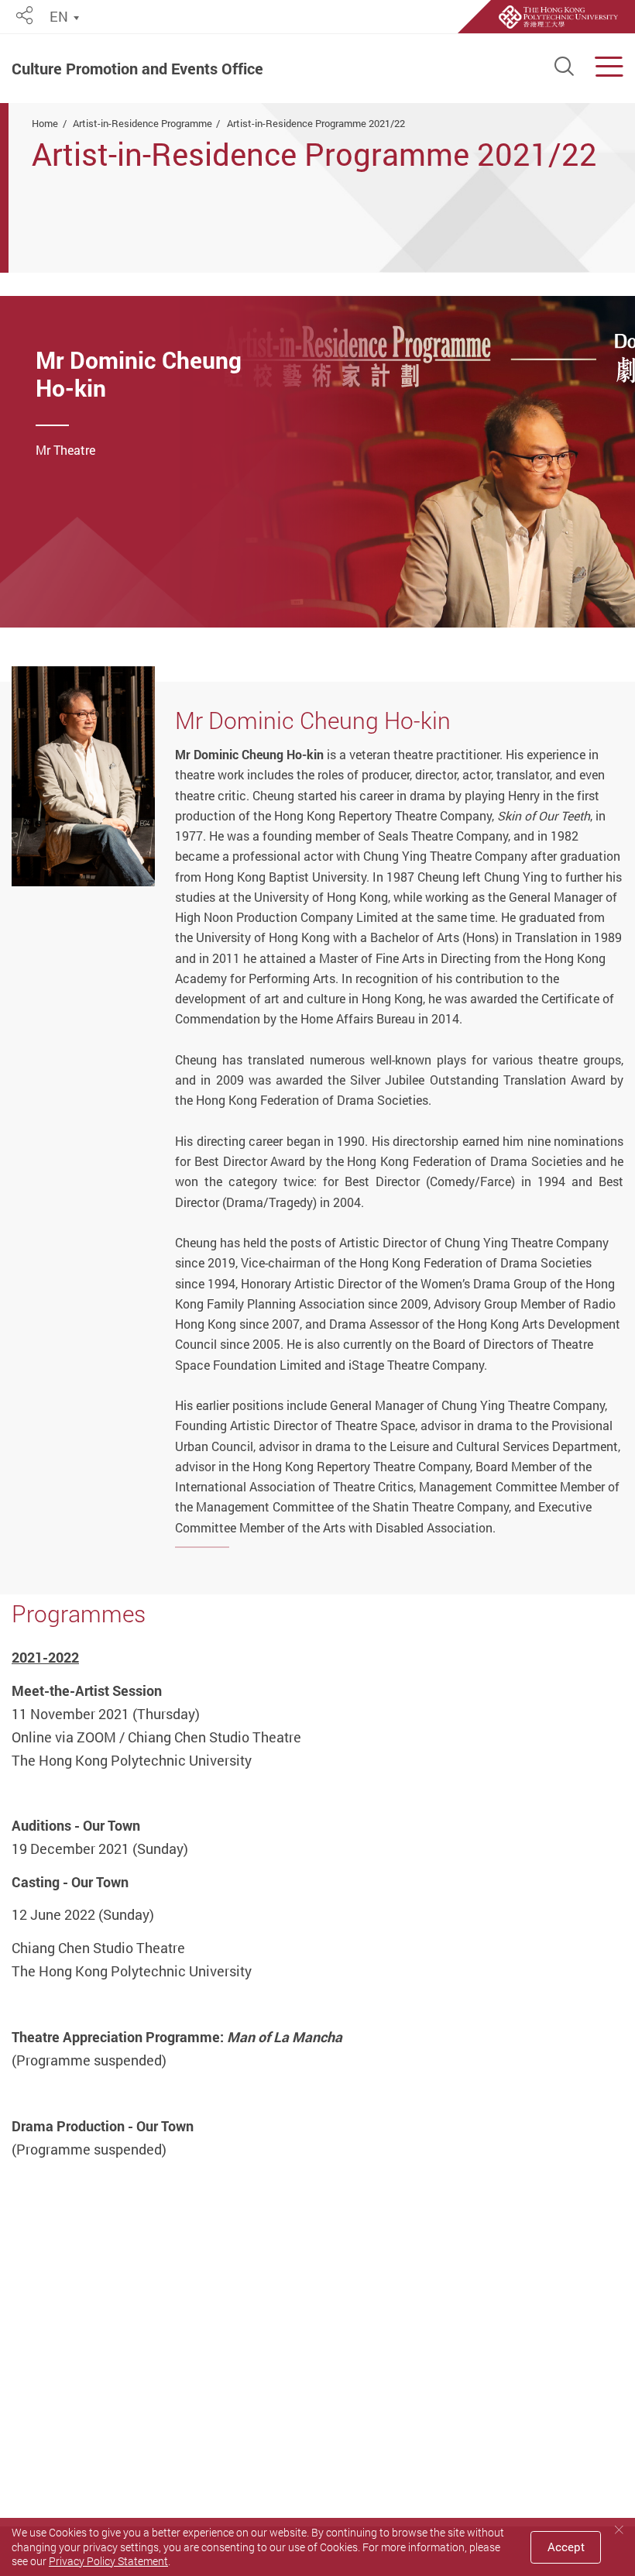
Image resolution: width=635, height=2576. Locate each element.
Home (45, 123)
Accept (566, 2547)
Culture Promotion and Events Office (137, 69)
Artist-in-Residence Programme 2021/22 (316, 123)
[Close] (619, 2530)
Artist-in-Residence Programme (142, 123)
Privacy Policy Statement (108, 2561)
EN (59, 17)
